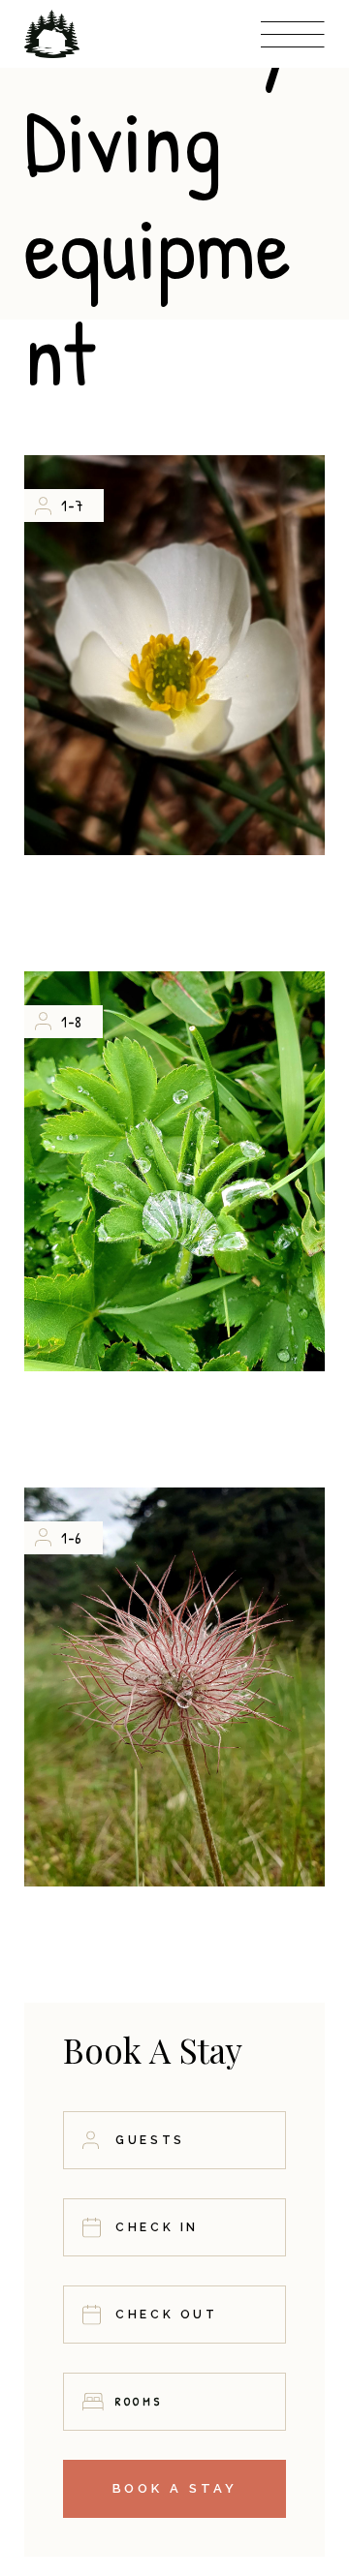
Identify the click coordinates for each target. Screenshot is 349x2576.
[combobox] (174, 2402)
